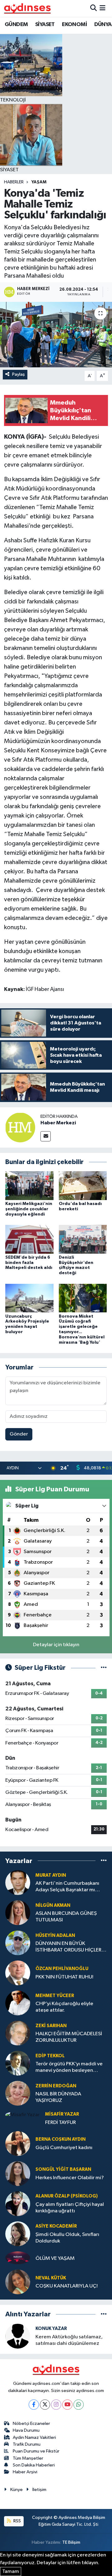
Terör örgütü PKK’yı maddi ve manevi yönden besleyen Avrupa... (69, 2068)
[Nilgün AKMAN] (18, 1913)
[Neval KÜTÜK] (18, 2282)
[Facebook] (34, 2405)
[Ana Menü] (103, 8)
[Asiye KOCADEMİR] (18, 2234)
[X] (45, 2405)
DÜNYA (103, 25)
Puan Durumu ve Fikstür (36, 2451)
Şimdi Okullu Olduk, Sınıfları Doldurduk (67, 2238)
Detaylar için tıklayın (56, 1645)
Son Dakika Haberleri (34, 2465)
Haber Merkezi (58, 1123)
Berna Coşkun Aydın (61, 2139)
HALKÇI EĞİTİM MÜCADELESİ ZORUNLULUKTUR (69, 2037)
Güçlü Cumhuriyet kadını (64, 2148)
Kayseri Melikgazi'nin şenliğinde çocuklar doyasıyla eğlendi (29, 1209)
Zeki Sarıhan (51, 2026)
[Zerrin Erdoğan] (18, 2093)
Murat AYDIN (51, 1875)
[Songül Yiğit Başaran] (18, 2173)
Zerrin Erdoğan (56, 2086)
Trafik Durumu (27, 2444)
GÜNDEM (16, 25)
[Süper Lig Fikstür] (104, 1668)
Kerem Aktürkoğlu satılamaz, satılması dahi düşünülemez (69, 2340)
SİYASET (45, 25)
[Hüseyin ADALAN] (18, 1943)
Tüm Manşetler (28, 2458)
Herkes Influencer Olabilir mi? (70, 2178)
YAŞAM (39, 182)
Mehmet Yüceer (55, 1996)
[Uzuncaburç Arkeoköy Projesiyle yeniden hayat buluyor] (29, 1298)
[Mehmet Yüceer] (18, 2003)
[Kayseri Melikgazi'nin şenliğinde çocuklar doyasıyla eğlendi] (29, 1186)
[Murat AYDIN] (18, 1882)
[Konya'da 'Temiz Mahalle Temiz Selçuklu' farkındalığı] (56, 335)
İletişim (39, 2490)
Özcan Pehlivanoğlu (62, 1969)
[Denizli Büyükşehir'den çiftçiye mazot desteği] (83, 1239)
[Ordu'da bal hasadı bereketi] (83, 1186)
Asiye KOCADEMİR (56, 2226)
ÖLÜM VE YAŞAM (55, 2258)
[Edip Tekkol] (18, 2063)
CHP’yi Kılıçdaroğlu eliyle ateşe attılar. (64, 2007)
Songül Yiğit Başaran (63, 2169)
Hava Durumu (26, 2430)
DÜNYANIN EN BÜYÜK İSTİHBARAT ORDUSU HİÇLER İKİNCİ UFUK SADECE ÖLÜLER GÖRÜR (69, 1947)
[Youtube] (67, 2405)
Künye (16, 2490)
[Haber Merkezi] (20, 1127)
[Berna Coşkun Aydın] (18, 2143)
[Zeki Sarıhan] (18, 2033)
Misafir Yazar (62, 2114)
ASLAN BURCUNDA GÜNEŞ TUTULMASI (66, 1917)
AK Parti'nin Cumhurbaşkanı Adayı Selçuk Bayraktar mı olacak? (67, 1887)
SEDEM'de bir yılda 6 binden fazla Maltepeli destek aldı (29, 1263)
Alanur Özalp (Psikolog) (67, 2196)
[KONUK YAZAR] (18, 2336)
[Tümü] (104, 1861)
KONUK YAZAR (51, 2329)
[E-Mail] (46, 1136)
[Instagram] (56, 2405)
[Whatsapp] (79, 2405)
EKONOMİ (74, 25)
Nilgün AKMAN (53, 1905)
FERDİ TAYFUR (61, 2123)
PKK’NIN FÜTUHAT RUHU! (64, 1977)
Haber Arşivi (25, 2472)
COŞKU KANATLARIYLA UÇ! (67, 2286)
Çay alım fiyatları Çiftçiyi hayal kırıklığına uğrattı (70, 2208)
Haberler (14, 182)
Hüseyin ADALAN (55, 1935)
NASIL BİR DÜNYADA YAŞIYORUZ (58, 2097)
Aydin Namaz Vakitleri (34, 2437)
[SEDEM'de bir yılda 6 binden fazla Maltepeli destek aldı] (29, 1239)
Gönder (19, 1434)
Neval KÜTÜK (51, 2278)
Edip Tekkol (50, 2056)
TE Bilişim (71, 2542)
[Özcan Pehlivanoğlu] (18, 1973)
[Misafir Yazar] (23, 2115)
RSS (17, 2521)
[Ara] (93, 8)
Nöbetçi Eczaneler (31, 2424)
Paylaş (19, 374)
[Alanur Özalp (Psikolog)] (18, 2204)
